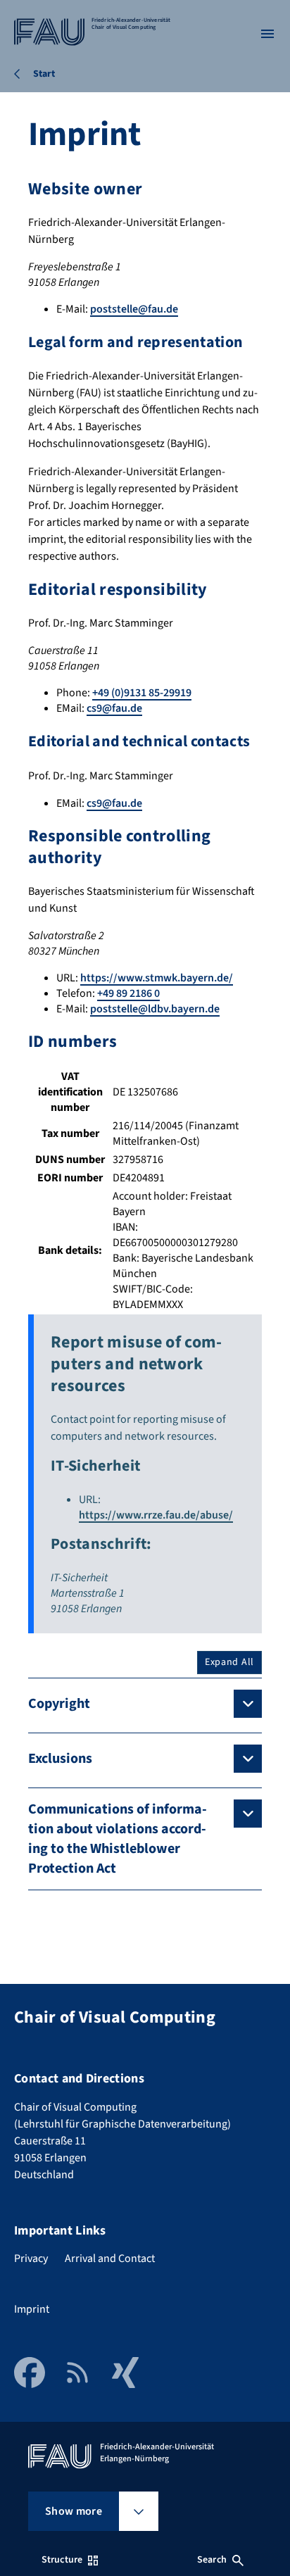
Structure (62, 2560)
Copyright (59, 1704)
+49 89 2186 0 (128, 993)
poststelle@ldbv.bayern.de (155, 1009)
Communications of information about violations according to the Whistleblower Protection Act (118, 1839)
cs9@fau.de (114, 708)
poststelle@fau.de (134, 309)
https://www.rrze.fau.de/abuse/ (156, 1515)
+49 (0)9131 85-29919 (142, 693)
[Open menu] (267, 34)
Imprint (32, 2309)
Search (212, 2560)
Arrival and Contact (110, 2258)
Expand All (229, 1662)
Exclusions (60, 1759)
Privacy (31, 2258)
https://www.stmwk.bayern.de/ (157, 978)
